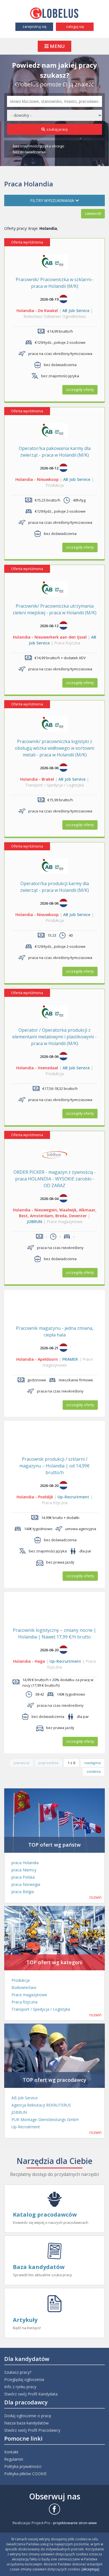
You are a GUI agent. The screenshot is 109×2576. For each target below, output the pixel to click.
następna (93, 1763)
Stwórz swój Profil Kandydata (31, 2394)
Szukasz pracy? (18, 2372)
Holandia (25, 311)
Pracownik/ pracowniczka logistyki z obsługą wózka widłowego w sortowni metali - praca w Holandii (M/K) (54, 748)
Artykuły (25, 2320)
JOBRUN (35, 1222)
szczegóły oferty (80, 389)
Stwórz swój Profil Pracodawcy (32, 2430)
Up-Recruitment (73, 1497)
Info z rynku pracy (20, 2387)
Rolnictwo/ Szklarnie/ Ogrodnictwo (55, 316)
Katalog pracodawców (45, 2215)
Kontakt (11, 2452)
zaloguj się (75, 26)
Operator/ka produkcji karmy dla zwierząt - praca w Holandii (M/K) (54, 887)
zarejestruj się (34, 26)
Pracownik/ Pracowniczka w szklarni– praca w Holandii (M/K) (54, 283)
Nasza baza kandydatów (26, 2423)
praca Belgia (23, 1892)
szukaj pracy (57, 129)
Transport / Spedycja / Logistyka (54, 785)
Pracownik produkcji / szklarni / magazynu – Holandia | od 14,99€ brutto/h (54, 1466)
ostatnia (94, 1771)
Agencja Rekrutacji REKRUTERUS (41, 2105)
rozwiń (96, 1897)
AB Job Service (76, 311)
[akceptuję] (90, 2569)
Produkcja (55, 485)
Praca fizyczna (67, 643)
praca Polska (23, 1877)
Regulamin (14, 2459)
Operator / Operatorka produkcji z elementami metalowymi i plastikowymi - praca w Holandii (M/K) (54, 1037)
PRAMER (70, 1359)
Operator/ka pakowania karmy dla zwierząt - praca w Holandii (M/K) (55, 452)
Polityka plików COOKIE (25, 2474)
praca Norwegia (26, 1884)
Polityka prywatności (23, 2466)
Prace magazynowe (65, 1222)
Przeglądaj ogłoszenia (24, 2379)
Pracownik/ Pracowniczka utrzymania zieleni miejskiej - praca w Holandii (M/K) (54, 609)
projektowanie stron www (75, 2523)
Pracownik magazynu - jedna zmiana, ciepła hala (55, 1331)
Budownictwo (24, 1987)
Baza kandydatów (39, 2267)
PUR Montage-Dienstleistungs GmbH (45, 2120)
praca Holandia (25, 1863)
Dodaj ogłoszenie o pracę (28, 2416)
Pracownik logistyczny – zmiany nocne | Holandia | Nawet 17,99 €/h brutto (54, 1633)
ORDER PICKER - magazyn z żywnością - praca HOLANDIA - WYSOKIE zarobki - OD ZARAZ (55, 1179)
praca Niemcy (24, 1870)
